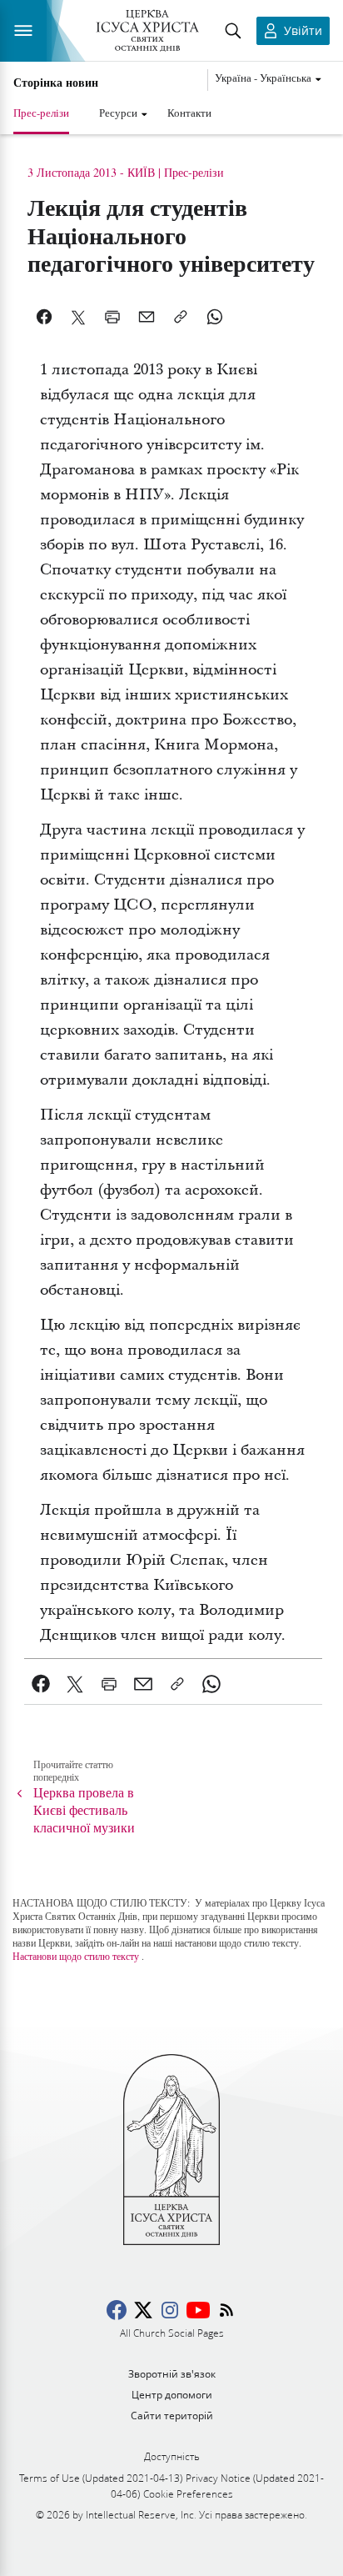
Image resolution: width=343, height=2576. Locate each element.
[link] (41, 1684)
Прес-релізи (41, 113)
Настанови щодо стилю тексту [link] (76, 1956)
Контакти (189, 113)
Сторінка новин (56, 83)
